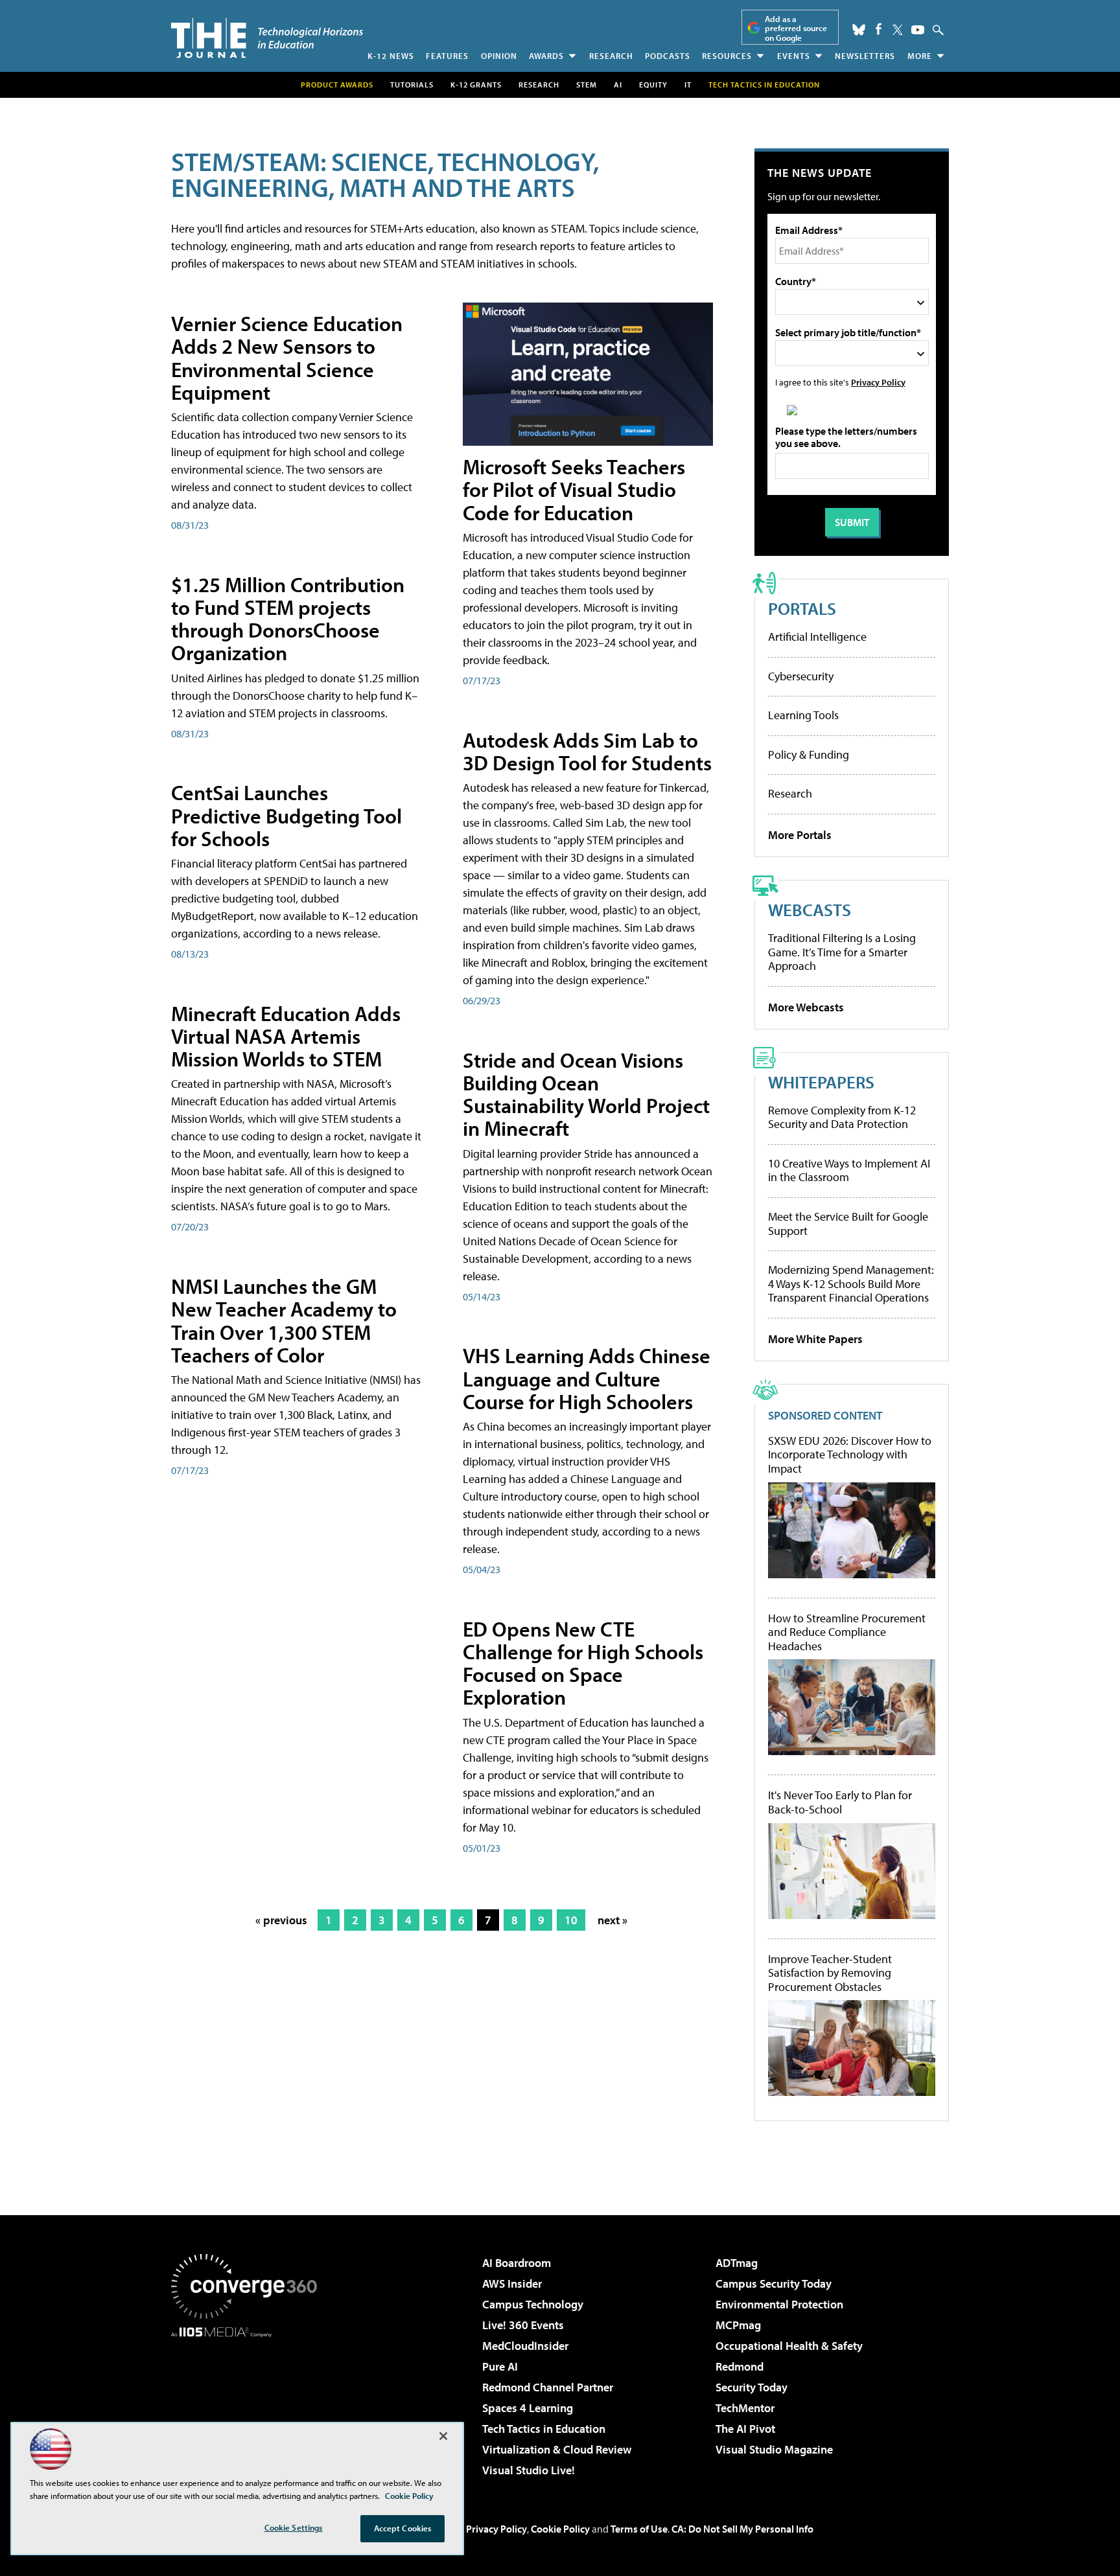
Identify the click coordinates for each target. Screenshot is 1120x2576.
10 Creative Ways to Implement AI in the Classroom (849, 1170)
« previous (281, 1920)
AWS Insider (512, 2283)
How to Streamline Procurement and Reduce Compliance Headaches (847, 1632)
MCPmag (738, 2325)
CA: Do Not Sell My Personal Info (742, 2529)
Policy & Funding (809, 754)
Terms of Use (639, 2529)
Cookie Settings (294, 2527)
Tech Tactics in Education (544, 2429)
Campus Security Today (774, 2283)
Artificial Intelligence (817, 637)
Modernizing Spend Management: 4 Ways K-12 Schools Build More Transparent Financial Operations (851, 1283)
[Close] (443, 2436)
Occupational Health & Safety (789, 2346)
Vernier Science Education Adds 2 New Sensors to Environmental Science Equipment (287, 358)
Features (447, 56)
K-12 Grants (476, 85)
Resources (727, 56)
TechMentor (745, 2408)
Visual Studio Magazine (774, 2449)
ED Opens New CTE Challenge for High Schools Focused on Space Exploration (583, 1663)
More (920, 56)
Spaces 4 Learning (528, 2408)
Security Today (752, 2387)
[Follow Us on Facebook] (879, 29)
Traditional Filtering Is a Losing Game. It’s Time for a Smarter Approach (842, 952)
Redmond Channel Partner (548, 2387)
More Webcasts (806, 1007)
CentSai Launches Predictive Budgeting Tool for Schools (286, 815)
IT (688, 85)
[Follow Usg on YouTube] (918, 30)
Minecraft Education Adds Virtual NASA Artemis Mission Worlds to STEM (286, 1036)
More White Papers (815, 1339)
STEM (587, 85)
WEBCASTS (810, 909)
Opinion (499, 56)
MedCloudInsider (525, 2346)
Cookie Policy (560, 2529)
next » (612, 1920)
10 (571, 1920)
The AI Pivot (745, 2429)
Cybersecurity (801, 676)
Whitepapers (821, 1082)
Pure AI (500, 2366)
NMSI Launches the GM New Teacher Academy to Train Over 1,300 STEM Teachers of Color (284, 1320)
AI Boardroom (517, 2263)
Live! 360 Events (523, 2325)
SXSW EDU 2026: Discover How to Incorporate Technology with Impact (850, 1455)
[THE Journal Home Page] (267, 38)
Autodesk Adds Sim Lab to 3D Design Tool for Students (587, 751)
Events (794, 56)
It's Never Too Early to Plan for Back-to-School (840, 1802)
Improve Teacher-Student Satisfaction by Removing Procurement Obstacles (830, 1973)
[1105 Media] (249, 2404)
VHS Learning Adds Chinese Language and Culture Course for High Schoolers (587, 1378)
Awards (546, 56)
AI (618, 85)
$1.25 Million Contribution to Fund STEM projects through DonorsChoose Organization (288, 619)
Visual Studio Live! (529, 2470)
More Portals (800, 835)
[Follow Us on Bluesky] (859, 30)
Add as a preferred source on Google (796, 28)
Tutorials (412, 85)
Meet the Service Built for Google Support (848, 1224)
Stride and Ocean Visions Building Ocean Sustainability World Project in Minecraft (586, 1094)
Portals (802, 608)
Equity (653, 85)
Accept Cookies (403, 2528)
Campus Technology (533, 2304)
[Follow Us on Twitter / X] (898, 30)
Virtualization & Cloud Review (557, 2449)
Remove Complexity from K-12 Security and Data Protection (842, 1117)
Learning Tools (803, 715)
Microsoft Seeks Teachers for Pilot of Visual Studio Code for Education (574, 489)
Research (611, 56)
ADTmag (737, 2263)
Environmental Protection (779, 2304)
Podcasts (668, 56)
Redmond (740, 2366)
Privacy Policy (878, 382)
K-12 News (391, 56)
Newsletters (865, 56)
